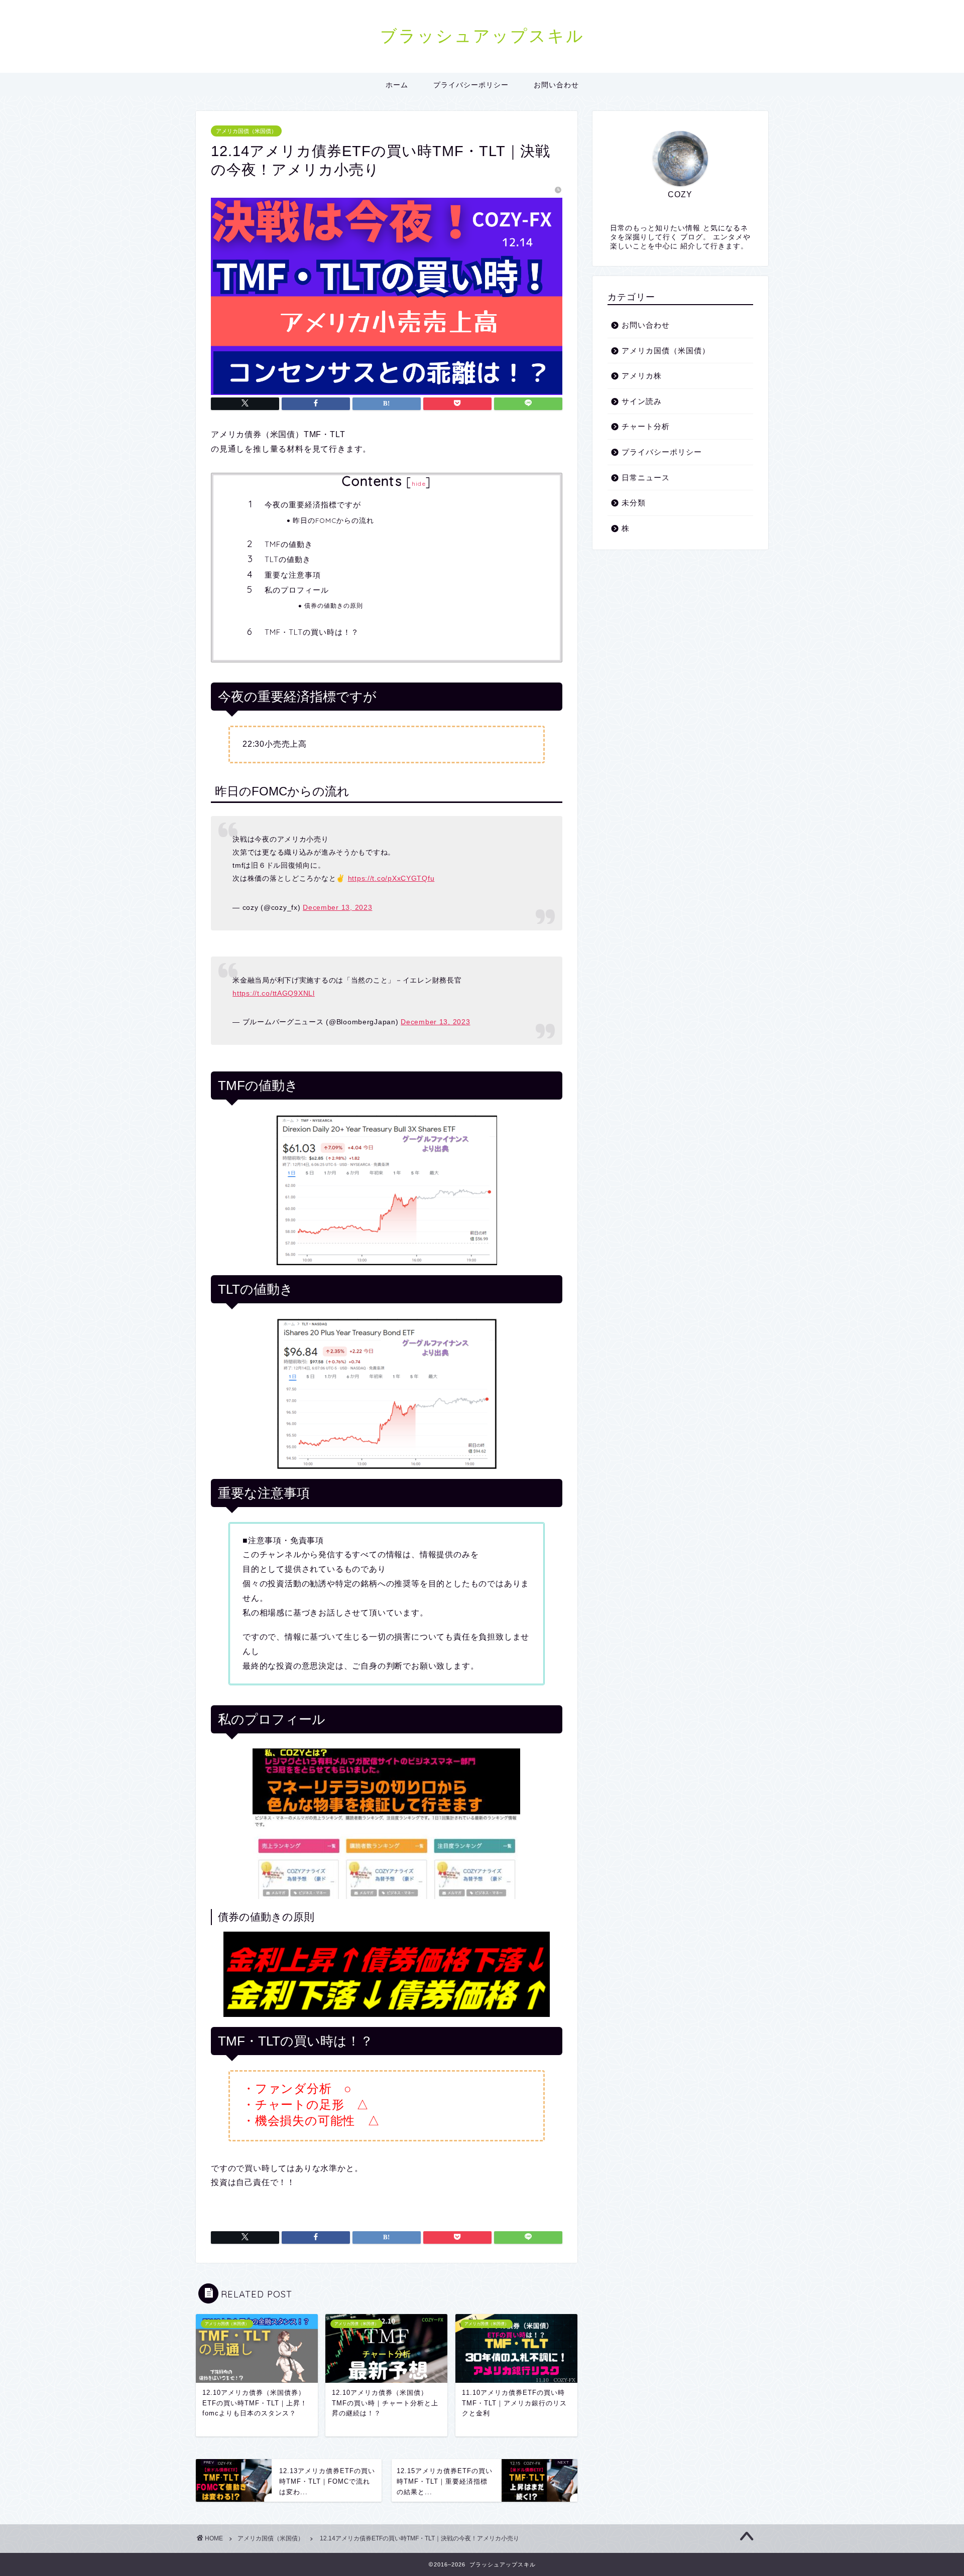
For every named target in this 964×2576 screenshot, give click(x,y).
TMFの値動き (289, 544)
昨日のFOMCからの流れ (333, 520)
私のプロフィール (297, 590)
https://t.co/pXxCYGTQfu (391, 878)
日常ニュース (646, 478)
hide (419, 484)
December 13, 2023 (337, 907)
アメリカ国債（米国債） (246, 131)
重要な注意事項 (293, 575)
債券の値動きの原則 (334, 605)
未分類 (634, 503)
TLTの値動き (288, 559)
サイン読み (642, 401)
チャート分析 (646, 426)
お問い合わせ (556, 85)
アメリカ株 (642, 376)
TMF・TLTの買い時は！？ (312, 632)
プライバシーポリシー (471, 85)
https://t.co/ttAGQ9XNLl (274, 993)
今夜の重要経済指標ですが (313, 505)
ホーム (397, 85)
